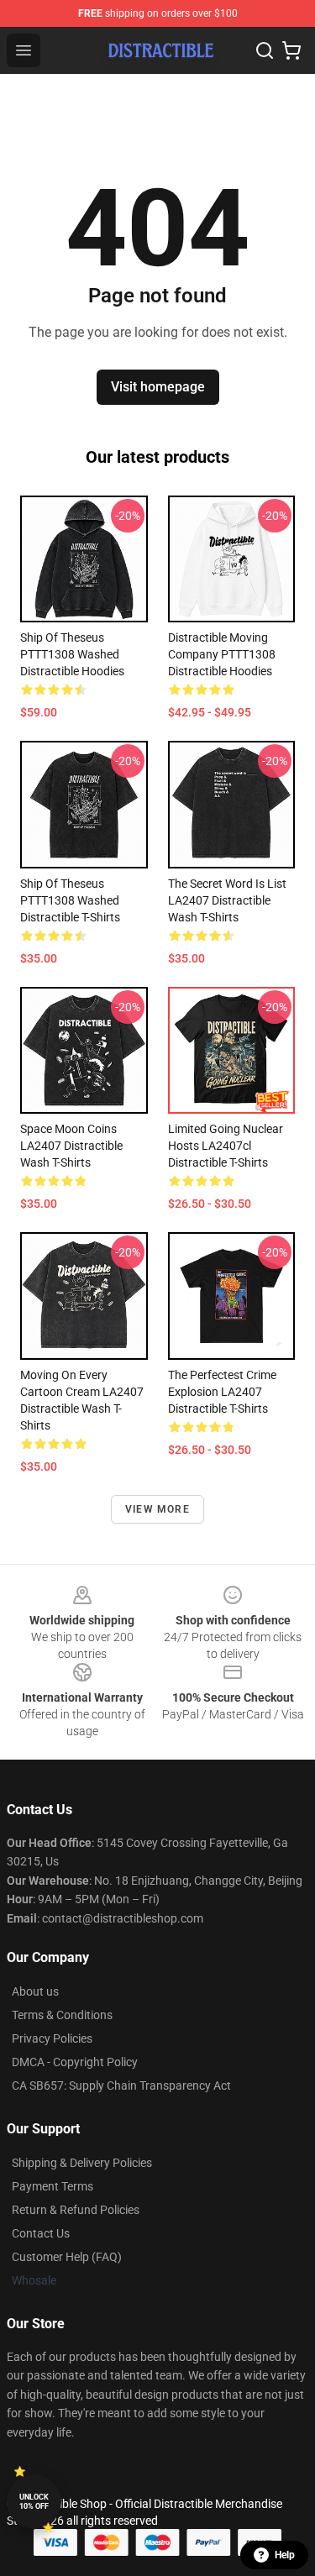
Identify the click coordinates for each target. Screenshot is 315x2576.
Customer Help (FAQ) (67, 2257)
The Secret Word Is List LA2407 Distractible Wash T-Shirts (227, 900)
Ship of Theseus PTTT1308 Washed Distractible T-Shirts (70, 900)
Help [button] (285, 2555)
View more (157, 1509)
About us (35, 1991)
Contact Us (41, 2233)
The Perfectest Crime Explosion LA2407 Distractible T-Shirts (222, 1392)
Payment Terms (52, 2186)
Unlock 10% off (34, 2502)
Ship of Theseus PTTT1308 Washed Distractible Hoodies (72, 654)
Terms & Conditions (62, 2015)
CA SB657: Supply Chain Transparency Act (121, 2085)
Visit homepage (158, 387)
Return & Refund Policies (76, 2210)
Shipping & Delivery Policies (82, 2163)
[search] (265, 50)
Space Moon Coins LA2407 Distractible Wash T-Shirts (71, 1146)
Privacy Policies (52, 2038)
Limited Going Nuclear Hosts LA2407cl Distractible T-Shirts (226, 1146)
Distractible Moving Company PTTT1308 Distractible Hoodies (222, 654)
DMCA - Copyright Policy (75, 2062)
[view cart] (291, 50)
